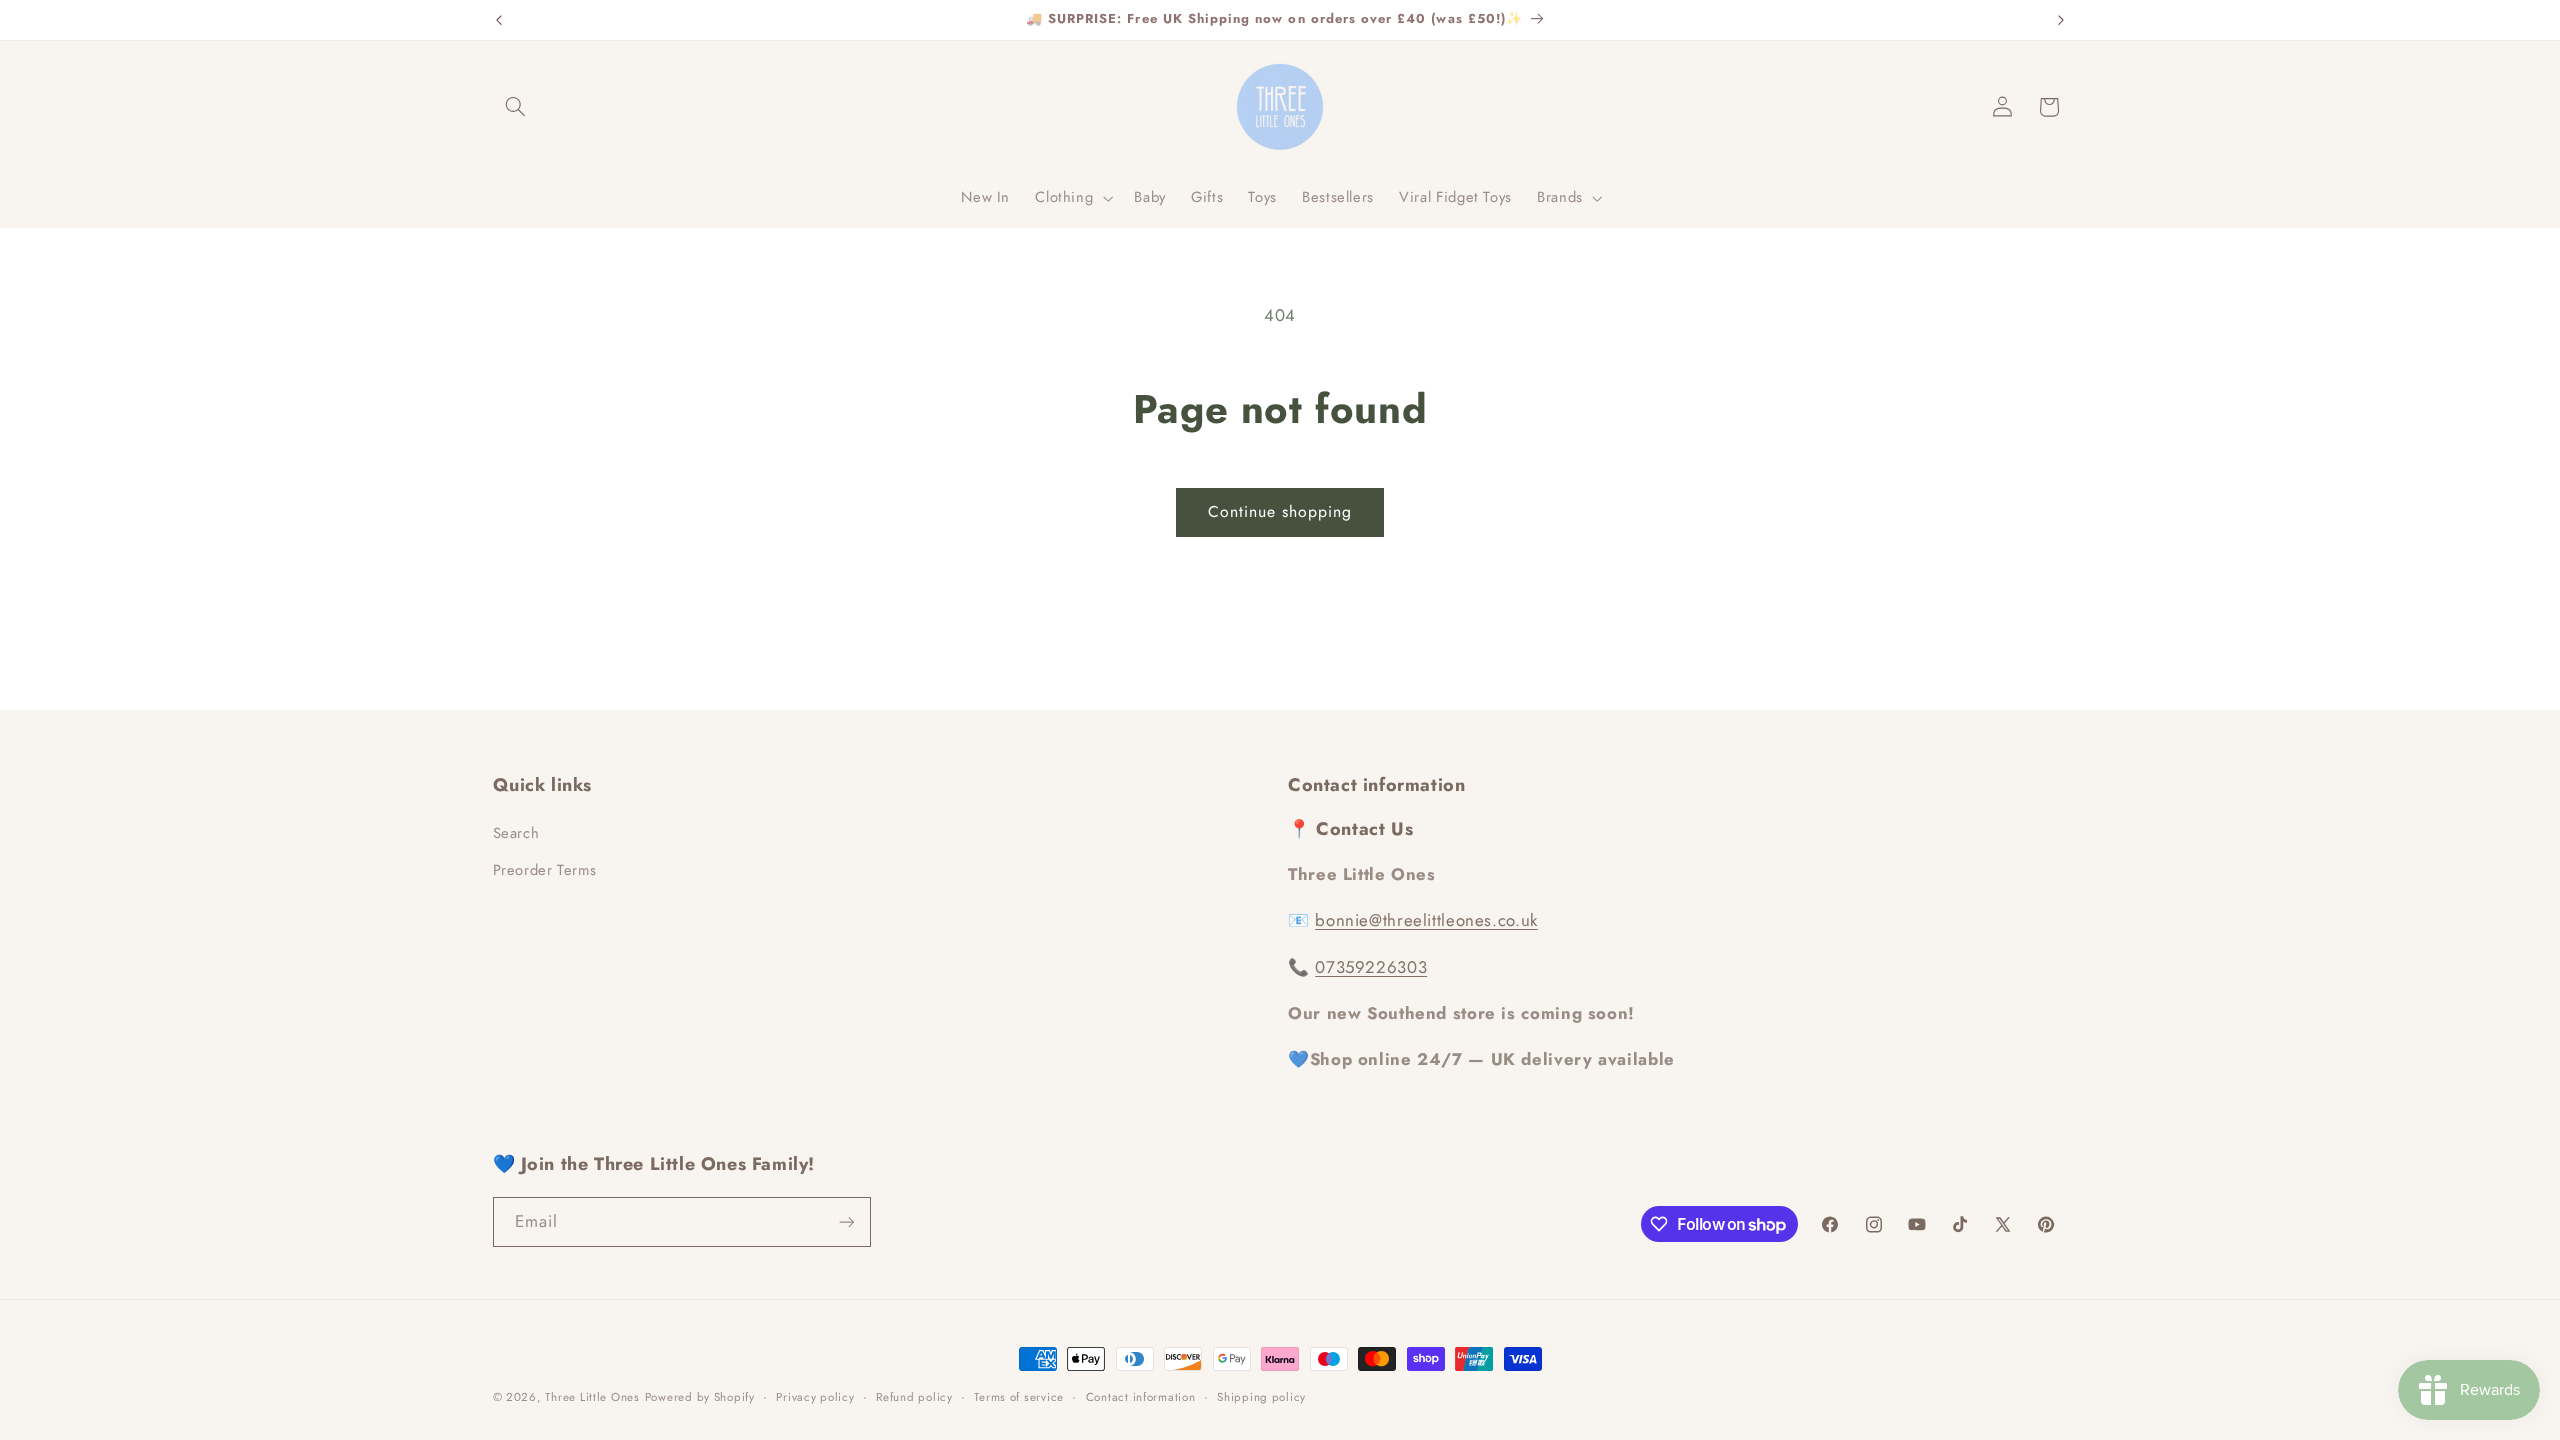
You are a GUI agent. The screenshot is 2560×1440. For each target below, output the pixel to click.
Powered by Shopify (700, 1397)
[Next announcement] (2061, 20)
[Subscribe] (846, 1221)
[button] (516, 107)
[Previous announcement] (499, 20)
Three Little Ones (592, 1397)
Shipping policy (1261, 1397)
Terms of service (1019, 1397)
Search (516, 833)
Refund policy (914, 1397)
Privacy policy (815, 1397)
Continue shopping (1280, 511)
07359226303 (1371, 967)
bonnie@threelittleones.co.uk (1426, 920)
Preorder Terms (545, 870)
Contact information (1141, 1397)
